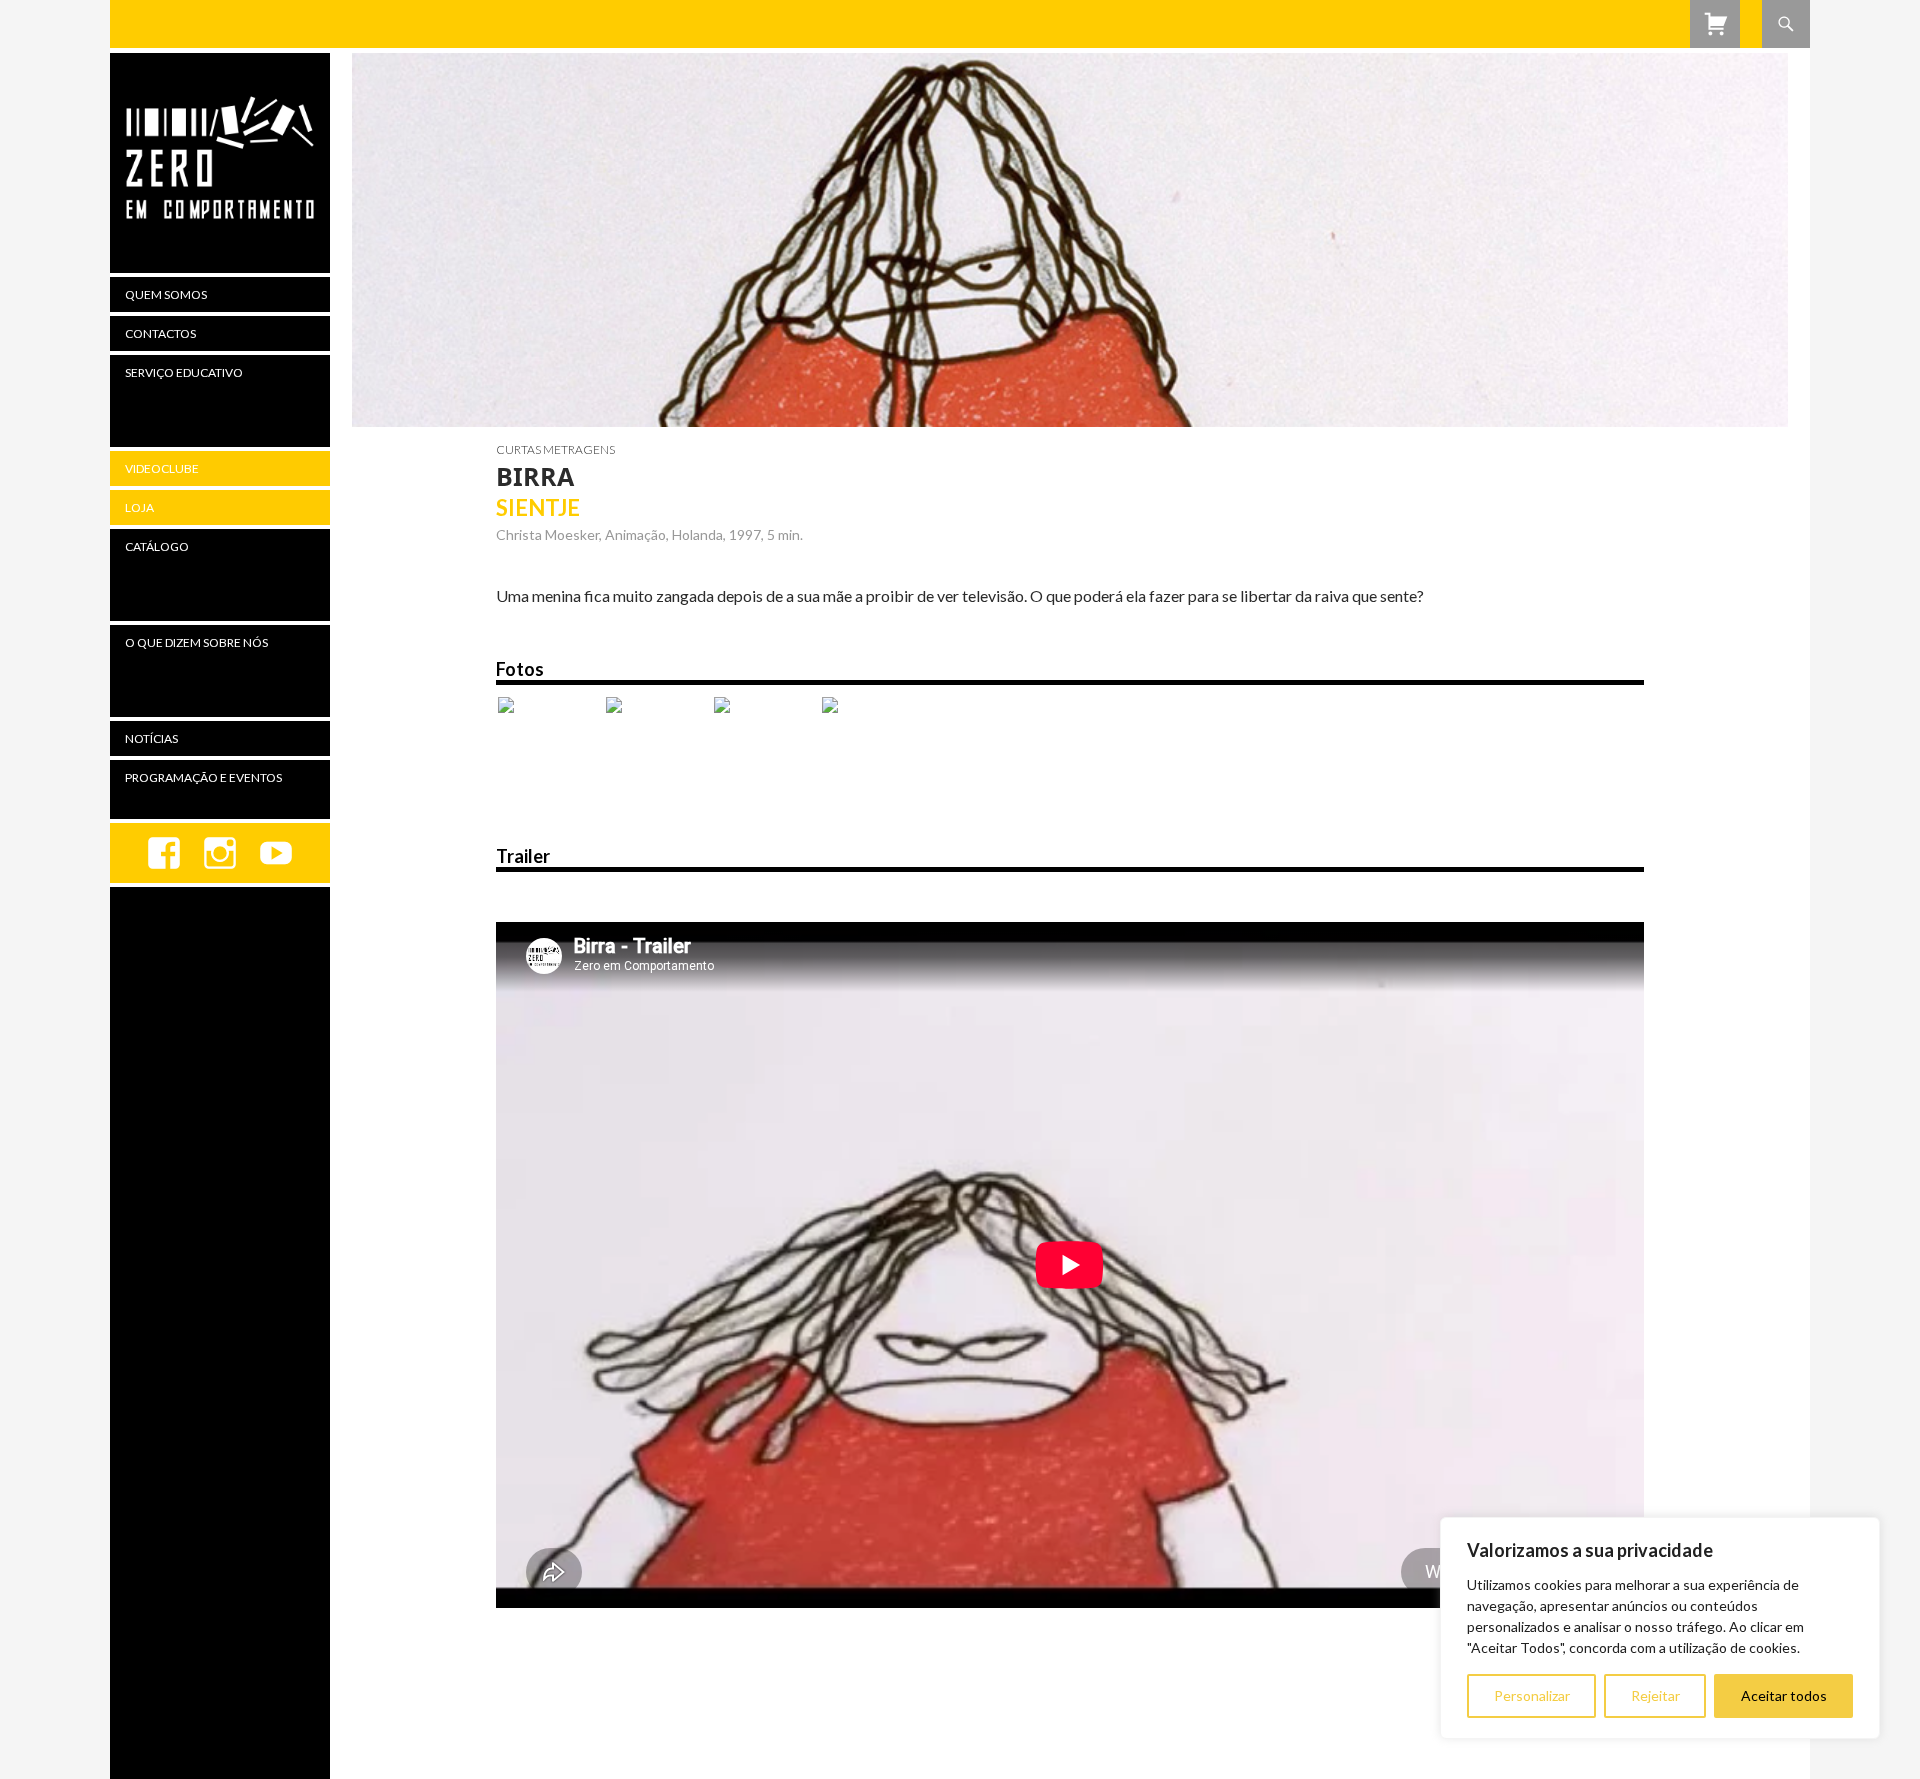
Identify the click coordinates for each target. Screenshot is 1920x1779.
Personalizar (1532, 1695)
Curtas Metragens (555, 449)
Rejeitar (1655, 1695)
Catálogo (157, 546)
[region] (1660, 1628)
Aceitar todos (1784, 1695)
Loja (139, 507)
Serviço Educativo (184, 372)
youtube (276, 853)
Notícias (151, 738)
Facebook (164, 853)
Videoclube (162, 468)
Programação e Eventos (203, 777)
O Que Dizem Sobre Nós (196, 642)
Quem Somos (166, 294)
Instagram (220, 853)
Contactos (160, 333)
